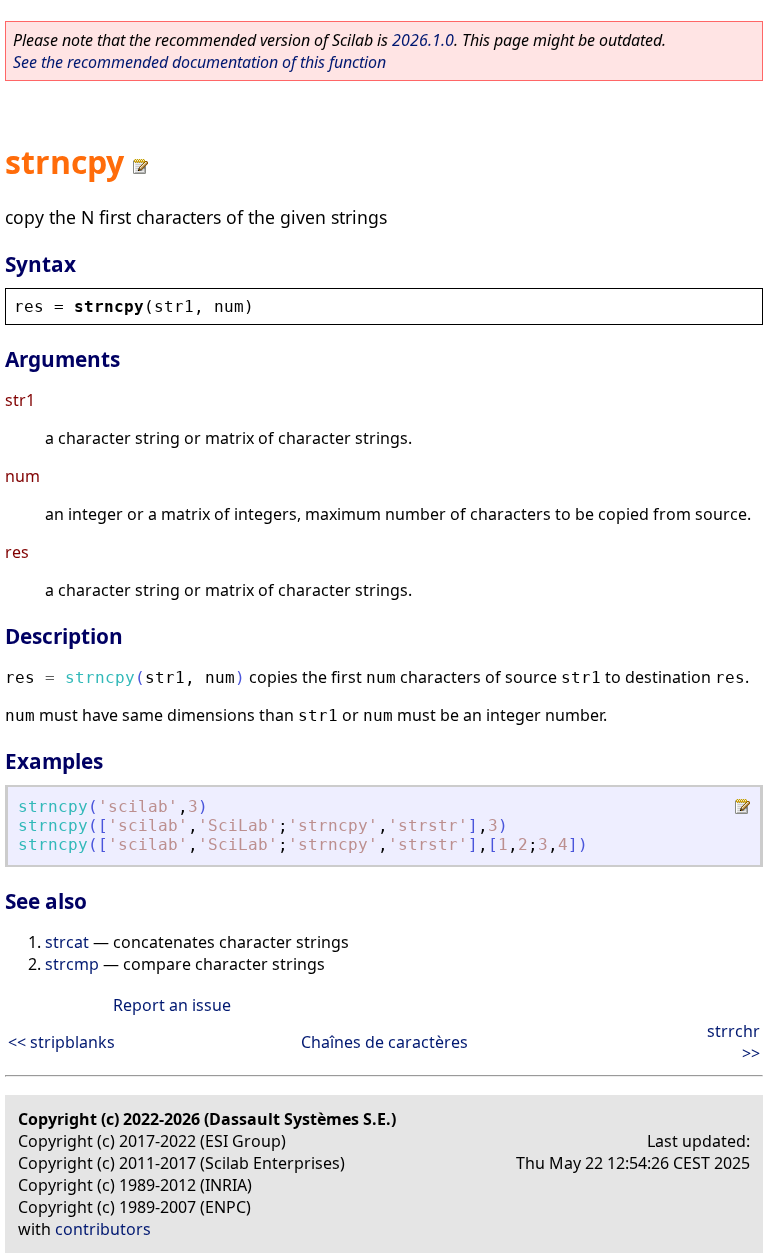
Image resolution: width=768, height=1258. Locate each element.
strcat (67, 942)
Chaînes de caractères (384, 1042)
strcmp (72, 964)
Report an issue (172, 1005)
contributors (103, 1229)
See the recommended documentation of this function (199, 62)
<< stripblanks (61, 1042)
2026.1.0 (423, 40)
